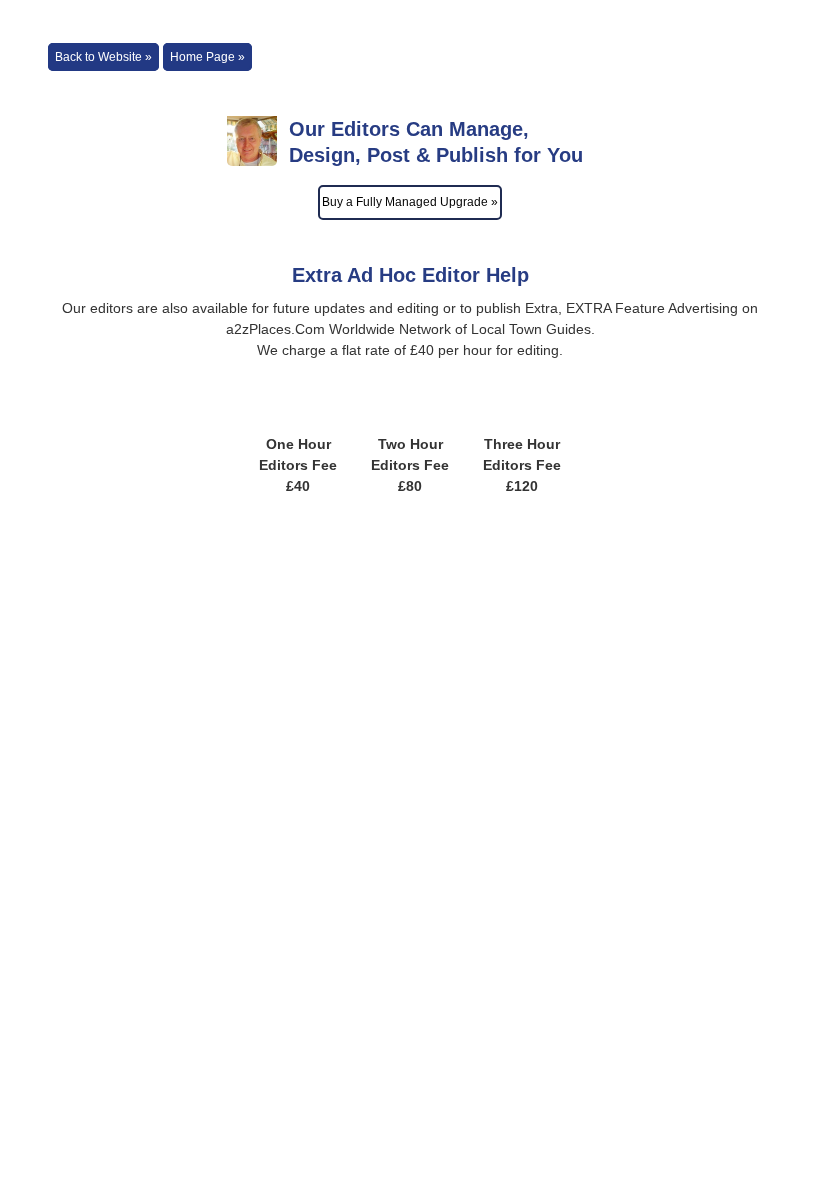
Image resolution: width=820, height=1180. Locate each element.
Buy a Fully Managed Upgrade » (410, 202)
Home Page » (207, 57)
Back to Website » (103, 57)
